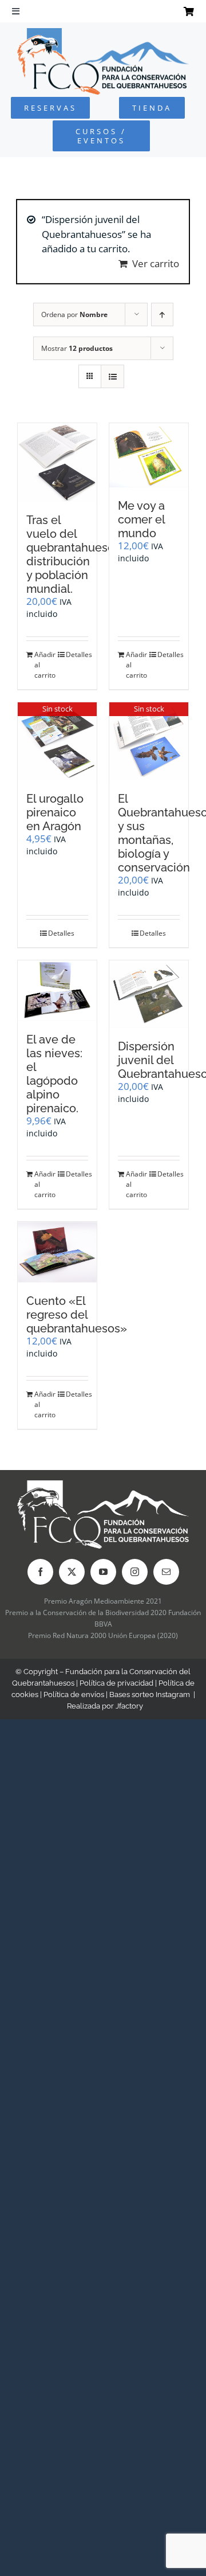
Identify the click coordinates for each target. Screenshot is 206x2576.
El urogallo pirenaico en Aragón (55, 812)
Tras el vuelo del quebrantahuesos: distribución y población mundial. (74, 554)
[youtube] (103, 1572)
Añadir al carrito (45, 665)
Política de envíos (74, 1694)
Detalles (77, 654)
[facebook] (40, 1572)
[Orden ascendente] (162, 314)
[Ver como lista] (112, 376)
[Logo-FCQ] (103, 33)
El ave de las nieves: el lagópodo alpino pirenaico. (54, 1074)
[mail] (166, 1572)
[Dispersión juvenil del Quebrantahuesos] (149, 994)
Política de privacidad (116, 1683)
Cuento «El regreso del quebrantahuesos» (77, 1315)
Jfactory (129, 1706)
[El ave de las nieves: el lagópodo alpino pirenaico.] (57, 991)
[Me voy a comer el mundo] (149, 455)
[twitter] (72, 1572)
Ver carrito (156, 263)
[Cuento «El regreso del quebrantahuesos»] (57, 1252)
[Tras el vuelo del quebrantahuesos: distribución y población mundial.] (57, 462)
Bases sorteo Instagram (150, 1694)
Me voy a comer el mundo (141, 519)
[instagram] (135, 1572)
